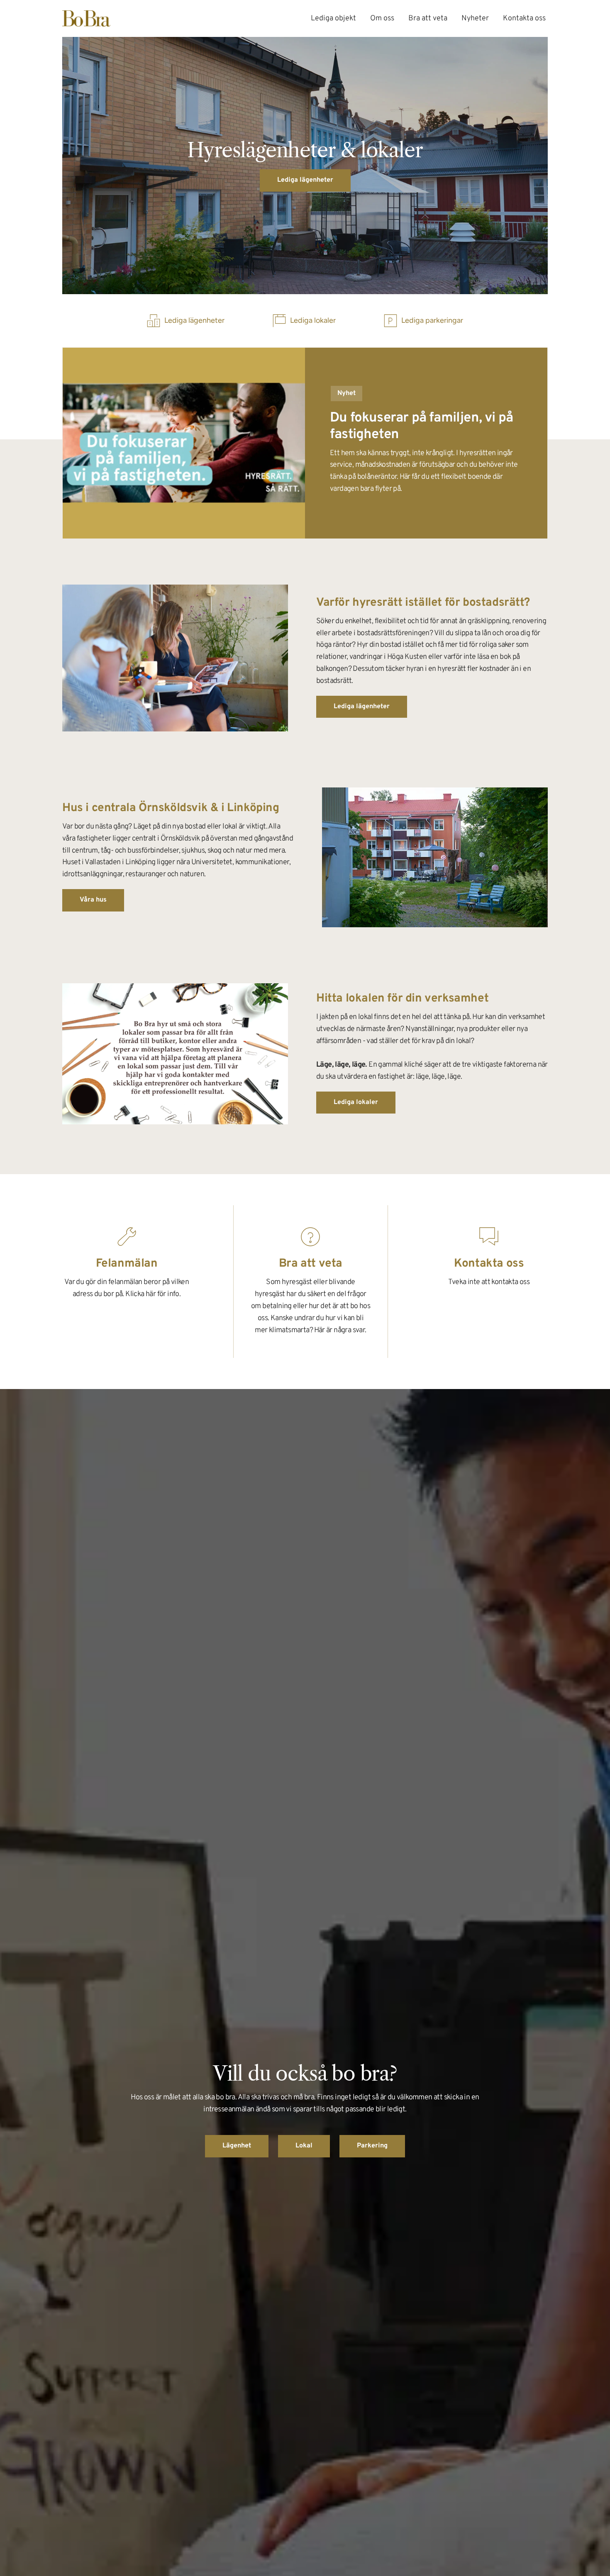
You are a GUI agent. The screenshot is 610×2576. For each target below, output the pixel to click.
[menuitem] (333, 18)
